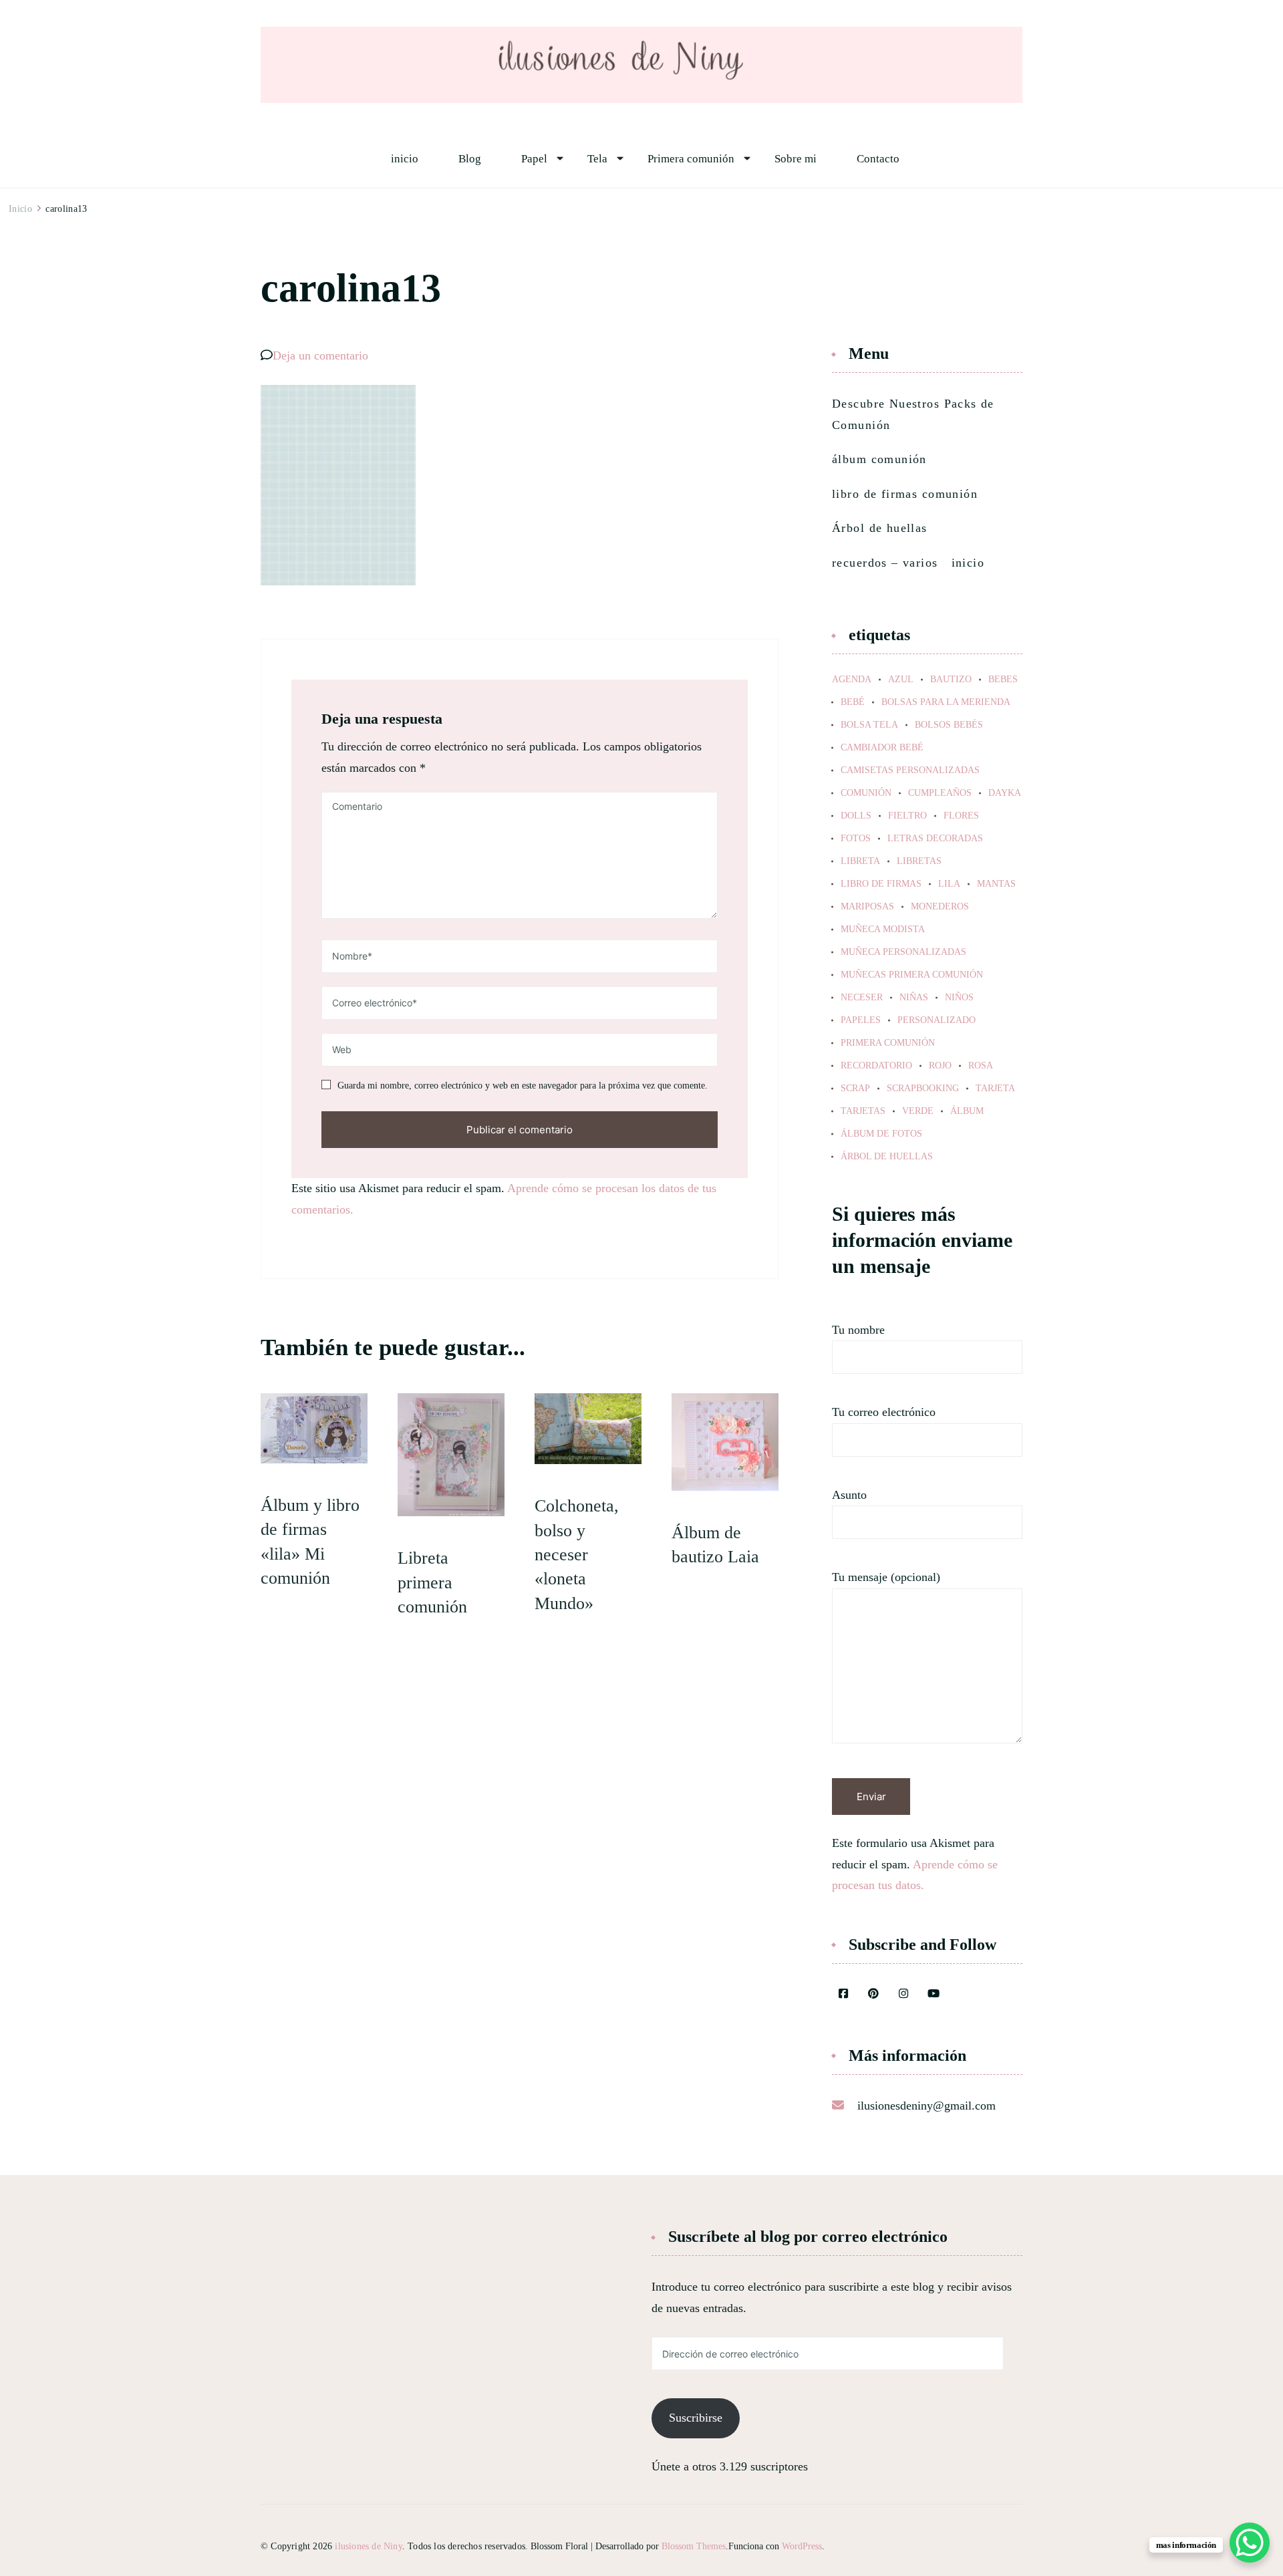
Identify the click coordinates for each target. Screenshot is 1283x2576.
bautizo (951, 680)
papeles (861, 1020)
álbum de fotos (881, 1134)
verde (918, 1111)
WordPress (802, 2546)
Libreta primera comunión (432, 1582)
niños (959, 998)
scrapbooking (923, 1089)
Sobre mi (796, 159)
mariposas (867, 907)
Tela (597, 159)
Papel (534, 159)
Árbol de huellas (880, 528)
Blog (470, 159)
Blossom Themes (694, 2546)
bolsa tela (869, 725)
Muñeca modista (883, 929)
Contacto (878, 159)
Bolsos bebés (949, 725)
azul (901, 680)
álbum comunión (879, 459)
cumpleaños (940, 793)
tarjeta (995, 1089)
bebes (1003, 680)
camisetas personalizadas (910, 770)
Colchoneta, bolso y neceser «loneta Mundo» (577, 1555)
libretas (919, 861)
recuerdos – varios (885, 563)
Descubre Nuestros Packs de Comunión (913, 414)
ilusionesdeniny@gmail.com (926, 2106)
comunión (866, 793)
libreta (860, 861)
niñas (914, 998)
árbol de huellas (887, 1157)
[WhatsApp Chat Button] (1250, 2543)
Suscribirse (696, 2418)
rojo (940, 1066)
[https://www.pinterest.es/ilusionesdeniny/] (873, 1995)
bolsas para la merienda (946, 702)
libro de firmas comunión (905, 494)
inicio (405, 159)
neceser (862, 998)
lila (949, 884)
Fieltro (907, 816)
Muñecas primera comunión (912, 975)
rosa (981, 1066)
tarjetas (863, 1111)
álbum (967, 1111)
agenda (852, 680)
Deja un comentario (320, 355)
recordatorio (876, 1066)
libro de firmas (881, 884)
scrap (855, 1089)
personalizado (937, 1020)
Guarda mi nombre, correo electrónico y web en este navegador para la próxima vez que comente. (523, 1086)
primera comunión (888, 1043)
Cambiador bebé (882, 748)
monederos (940, 907)
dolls (856, 816)
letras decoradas (935, 839)
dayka (1005, 793)
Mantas (996, 884)
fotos (856, 839)
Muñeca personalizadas (903, 952)
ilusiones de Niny (368, 2546)
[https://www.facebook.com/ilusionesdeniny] (843, 1995)
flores (961, 816)
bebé (853, 702)
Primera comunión (691, 159)
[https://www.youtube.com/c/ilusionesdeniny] (934, 1995)
